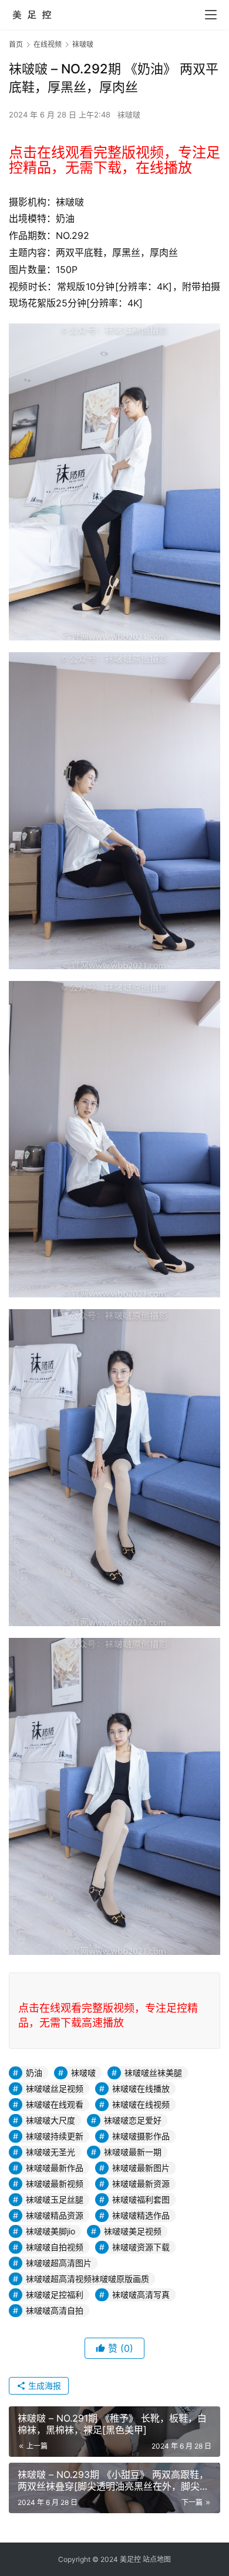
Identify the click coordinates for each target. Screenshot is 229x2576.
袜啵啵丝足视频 (55, 2088)
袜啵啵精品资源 (55, 2215)
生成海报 (43, 2386)
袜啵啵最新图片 (141, 2168)
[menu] (211, 15)
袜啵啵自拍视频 (55, 2247)
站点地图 (157, 2559)
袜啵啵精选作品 (141, 2215)
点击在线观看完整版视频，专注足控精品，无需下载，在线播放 (114, 160)
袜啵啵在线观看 (55, 2104)
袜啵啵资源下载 (141, 2247)
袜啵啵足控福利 (55, 2295)
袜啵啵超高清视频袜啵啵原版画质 (87, 2279)
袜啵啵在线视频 (141, 2104)
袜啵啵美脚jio (50, 2231)
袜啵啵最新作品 (55, 2168)
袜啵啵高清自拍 (55, 2310)
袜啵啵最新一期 (133, 2152)
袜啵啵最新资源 (141, 2184)
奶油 (34, 2073)
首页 (16, 44)
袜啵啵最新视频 (55, 2184)
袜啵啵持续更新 (55, 2136)
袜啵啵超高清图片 (59, 2263)
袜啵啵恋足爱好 (133, 2120)
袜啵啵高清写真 (141, 2295)
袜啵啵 (129, 114)
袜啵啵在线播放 (141, 2088)
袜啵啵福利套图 (141, 2199)
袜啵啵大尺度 (50, 2120)
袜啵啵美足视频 (133, 2231)
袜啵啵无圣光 (50, 2152)
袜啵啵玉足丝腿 (55, 2199)
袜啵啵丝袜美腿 (153, 2073)
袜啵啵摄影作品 (141, 2136)
